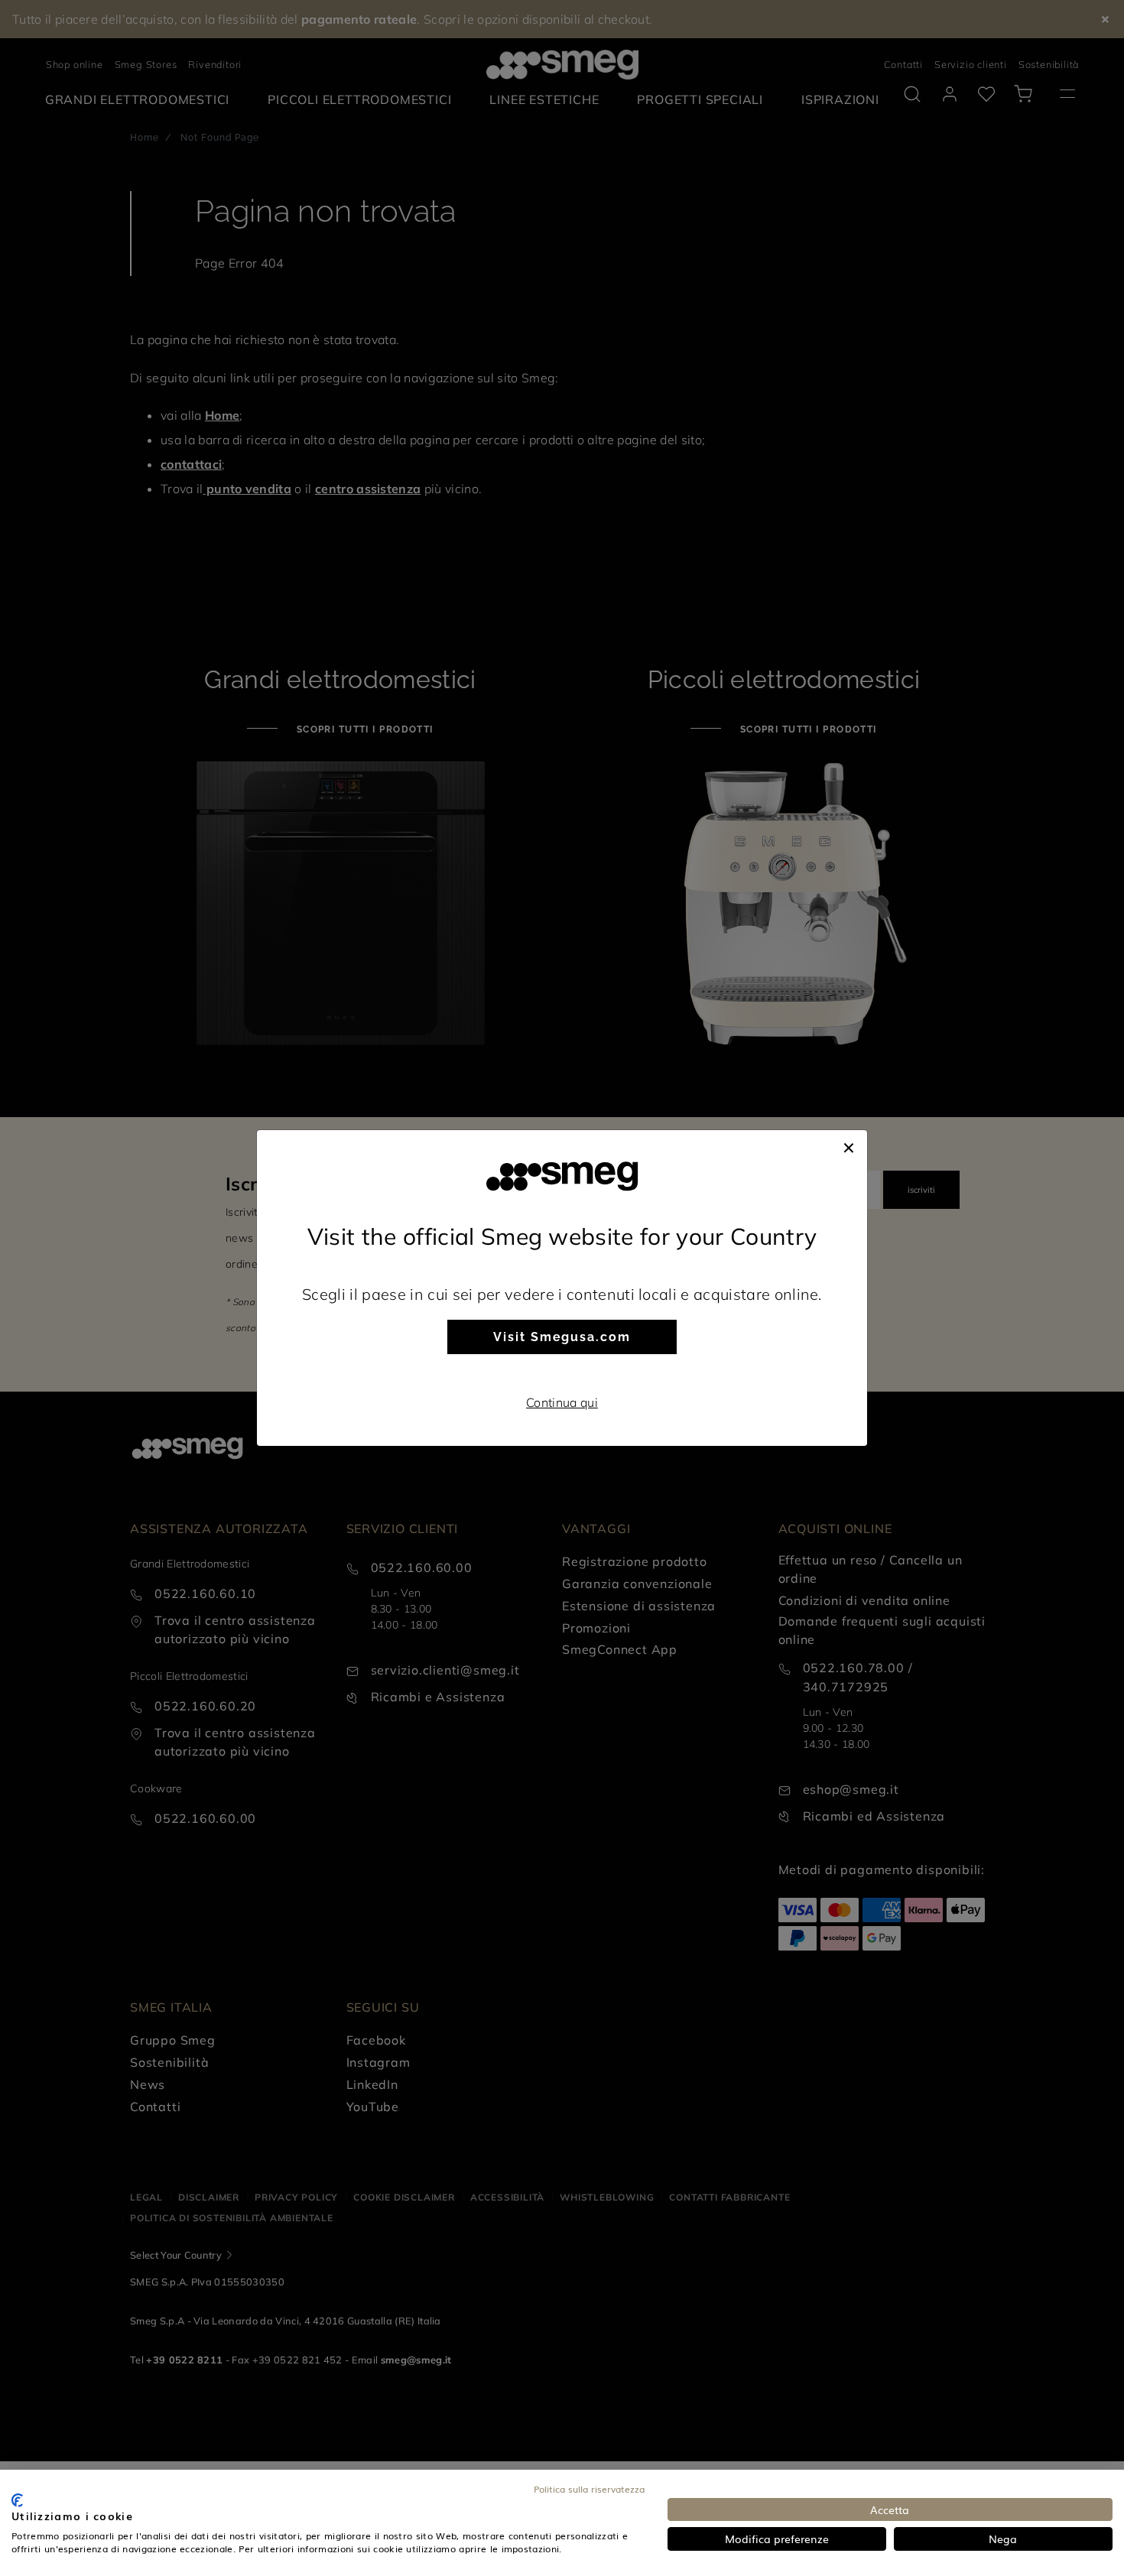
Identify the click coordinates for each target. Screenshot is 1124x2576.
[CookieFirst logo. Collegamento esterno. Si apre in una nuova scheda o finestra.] (17, 2500)
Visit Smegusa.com (562, 1337)
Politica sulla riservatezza (589, 2489)
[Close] (849, 1145)
